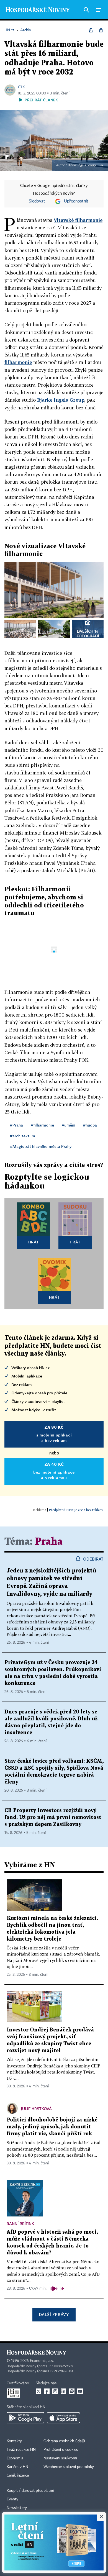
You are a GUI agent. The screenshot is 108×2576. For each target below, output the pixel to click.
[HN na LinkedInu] (63, 2391)
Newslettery (17, 2508)
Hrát (34, 1242)
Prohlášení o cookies (61, 2450)
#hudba (90, 1125)
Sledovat (37, 201)
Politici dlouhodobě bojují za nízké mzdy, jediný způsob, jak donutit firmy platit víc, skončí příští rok (52, 2127)
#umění (69, 1125)
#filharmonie (42, 1125)
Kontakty (14, 2441)
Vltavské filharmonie (78, 220)
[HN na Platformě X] (38, 2391)
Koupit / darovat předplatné (30, 2491)
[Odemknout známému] (101, 30)
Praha (49, 1542)
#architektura (23, 1136)
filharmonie (18, 362)
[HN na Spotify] (72, 2391)
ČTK (21, 87)
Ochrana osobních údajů (64, 2441)
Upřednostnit (76, 201)
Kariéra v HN (17, 2467)
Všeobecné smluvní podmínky (69, 2467)
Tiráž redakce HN (21, 2450)
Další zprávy (54, 2314)
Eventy (12, 2499)
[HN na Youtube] (80, 2391)
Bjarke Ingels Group (82, 165)
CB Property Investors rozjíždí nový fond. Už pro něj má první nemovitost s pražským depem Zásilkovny (53, 1817)
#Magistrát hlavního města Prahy (41, 1146)
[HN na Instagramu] (55, 2391)
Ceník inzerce (18, 2475)
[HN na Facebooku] (47, 2391)
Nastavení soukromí (60, 2458)
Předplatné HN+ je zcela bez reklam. (76, 1510)
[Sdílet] (91, 30)
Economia (15, 2458)
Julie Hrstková (36, 2109)
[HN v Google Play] (25, 2418)
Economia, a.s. (42, 2361)
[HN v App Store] (63, 2418)
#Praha (16, 1125)
